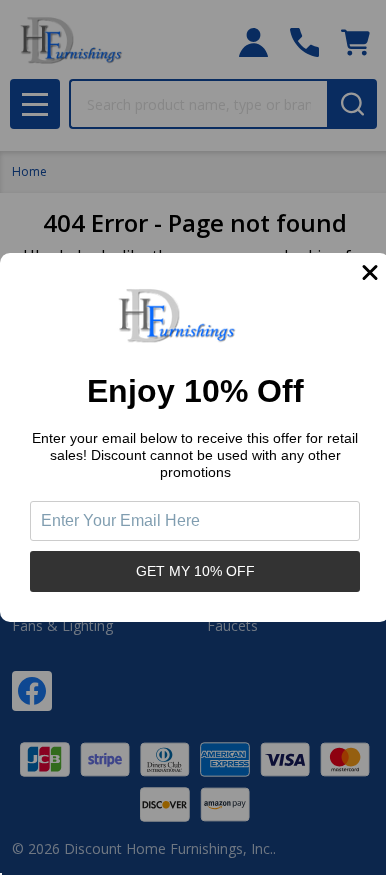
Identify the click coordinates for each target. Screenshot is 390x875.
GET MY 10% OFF (195, 571)
